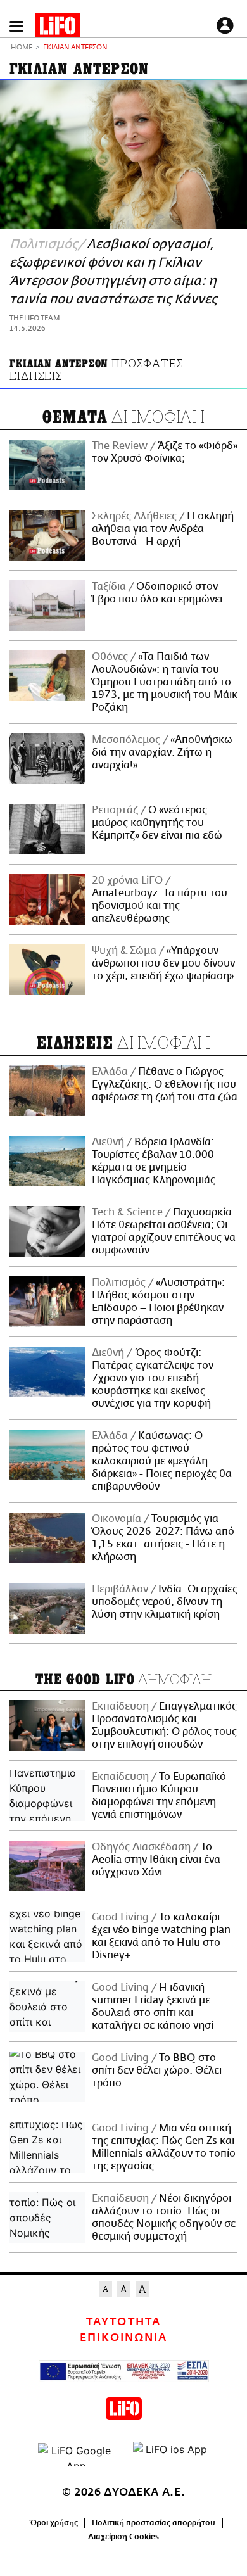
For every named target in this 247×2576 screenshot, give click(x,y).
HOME (22, 48)
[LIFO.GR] (58, 28)
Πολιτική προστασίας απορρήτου (154, 2523)
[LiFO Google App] (76, 2454)
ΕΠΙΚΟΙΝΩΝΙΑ (123, 2338)
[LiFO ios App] (171, 2454)
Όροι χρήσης (54, 2523)
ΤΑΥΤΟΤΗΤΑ (123, 2322)
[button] (16, 26)
